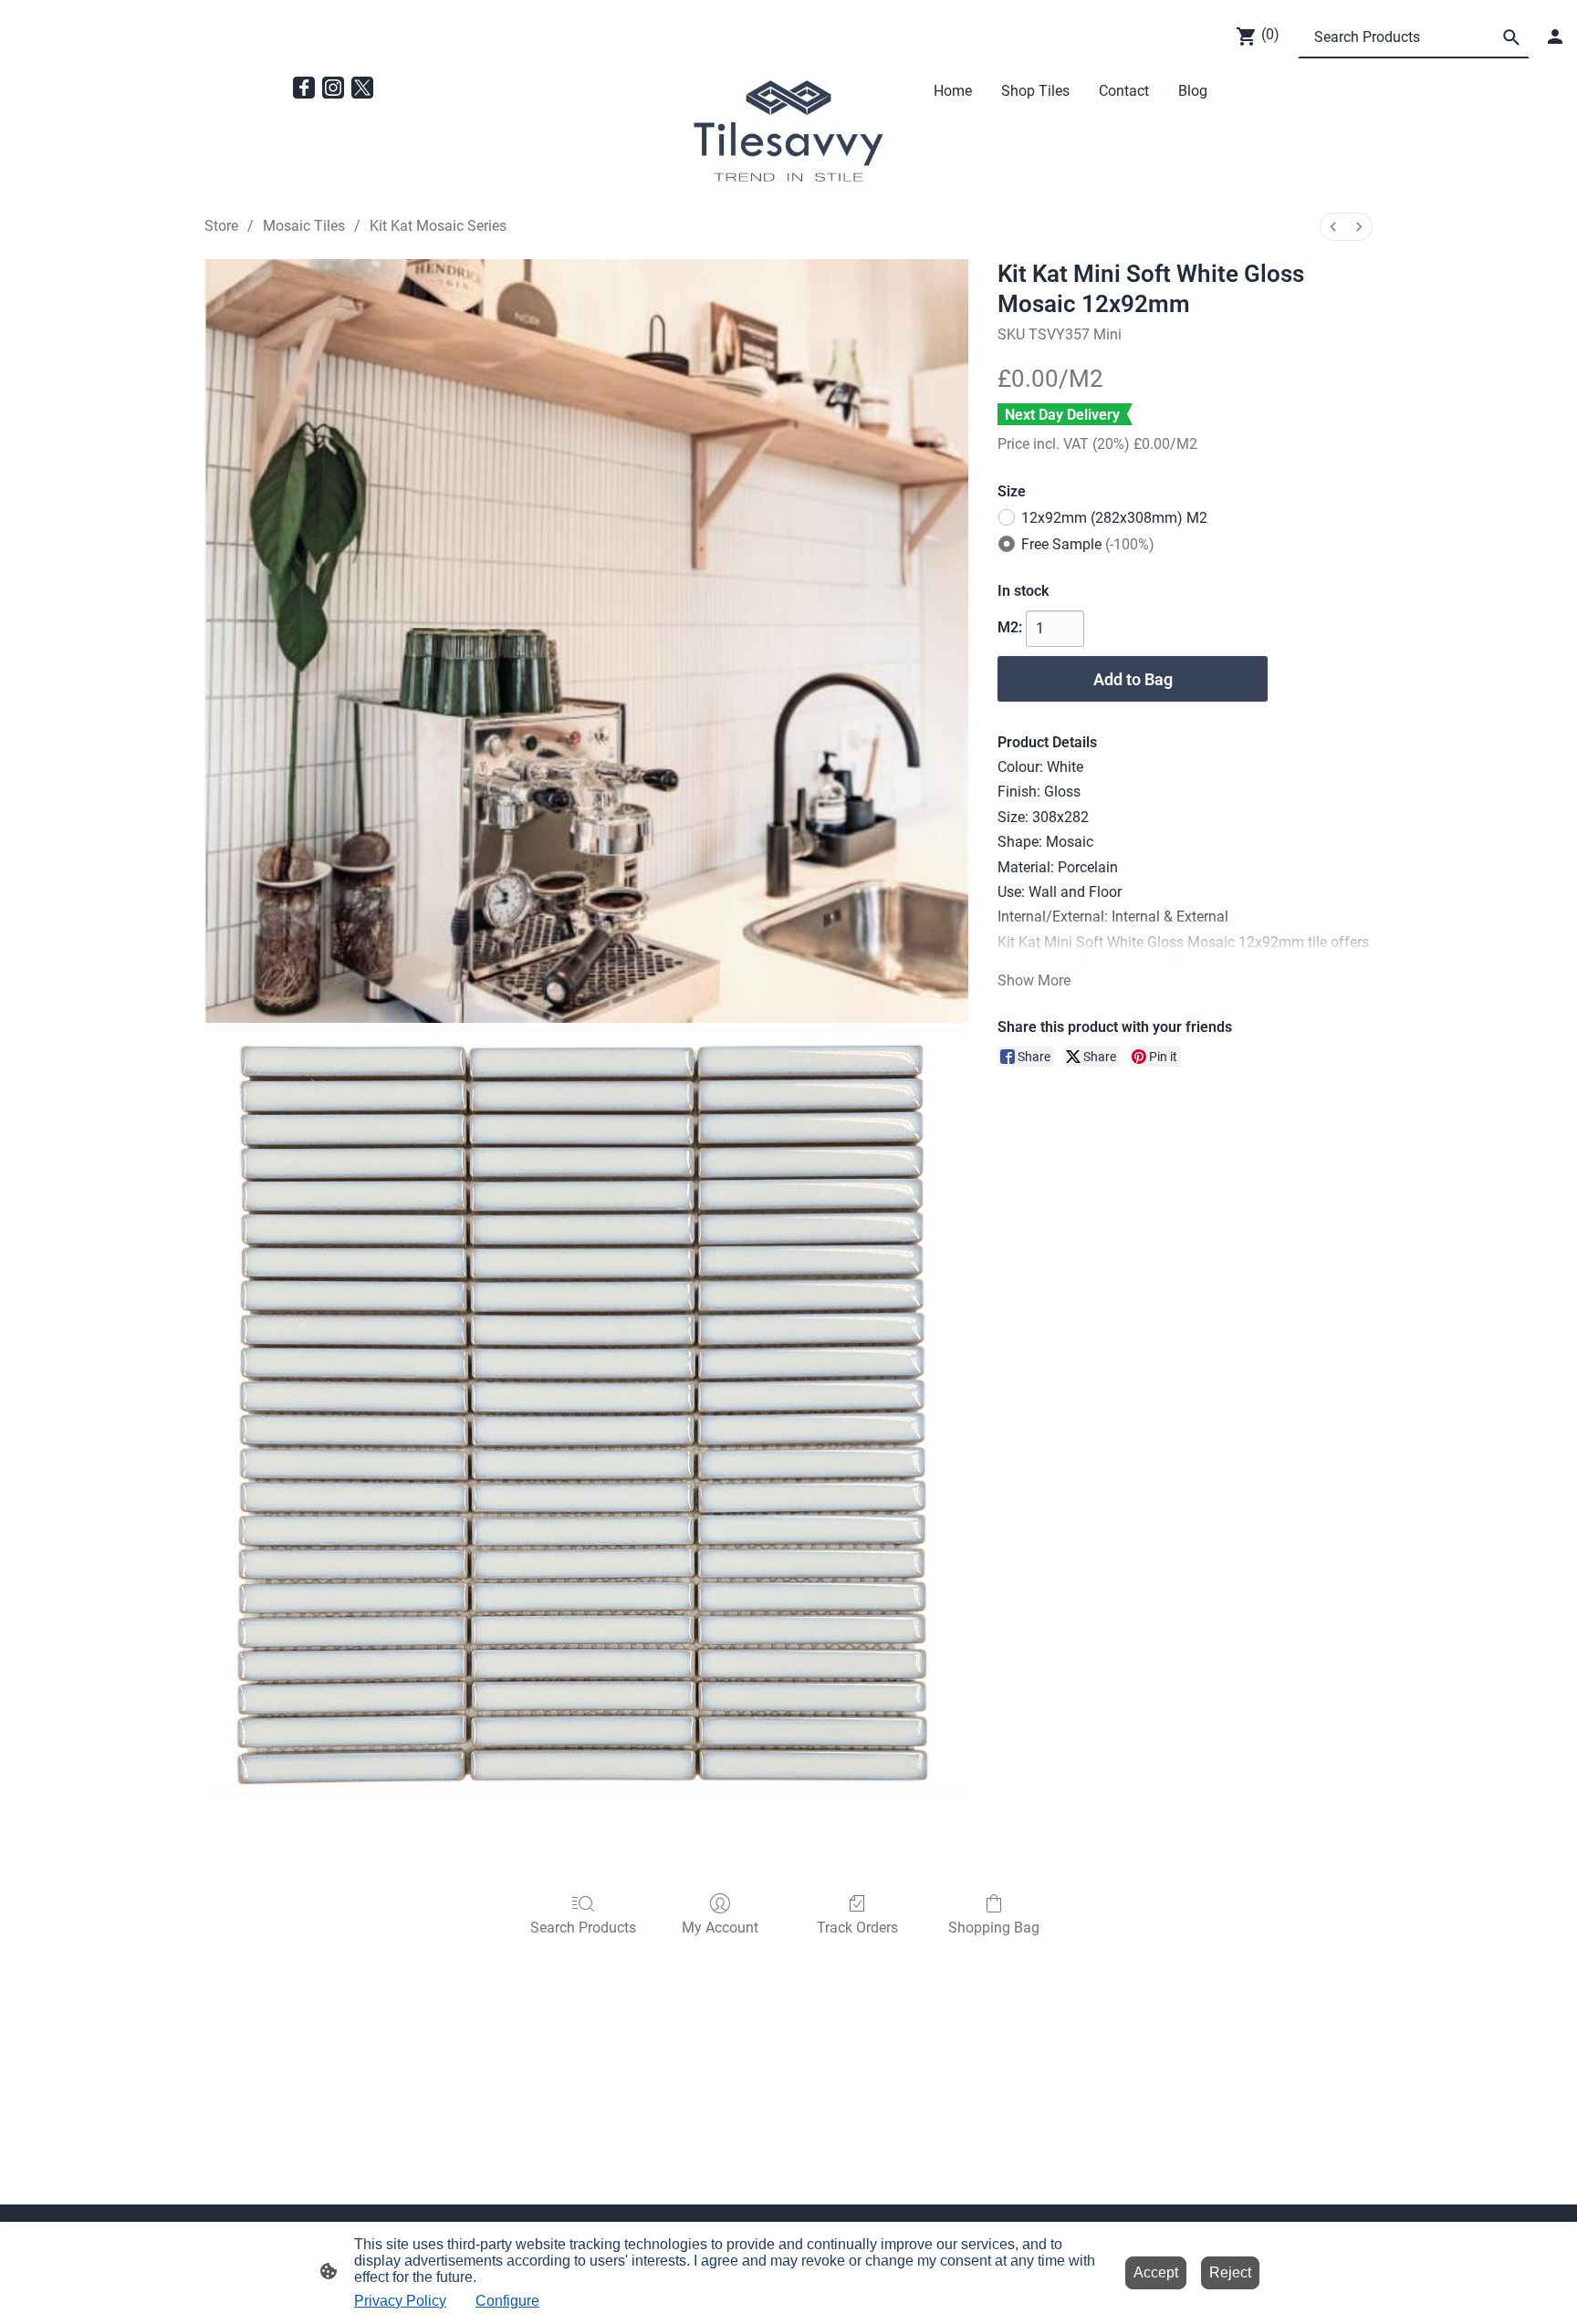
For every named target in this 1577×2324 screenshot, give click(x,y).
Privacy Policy (400, 2301)
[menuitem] (1333, 227)
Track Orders (857, 1928)
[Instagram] (333, 88)
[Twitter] (362, 88)
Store (221, 226)
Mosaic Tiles (304, 226)
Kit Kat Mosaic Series (438, 226)
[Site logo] (788, 132)
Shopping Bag (994, 1928)
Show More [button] (1034, 980)
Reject (1230, 2272)
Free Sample (1088, 544)
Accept (1156, 2272)
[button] (1511, 37)
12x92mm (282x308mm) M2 (1114, 518)
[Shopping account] (1555, 36)
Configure (507, 2301)
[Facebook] (304, 88)
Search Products (583, 1928)
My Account (720, 1928)
